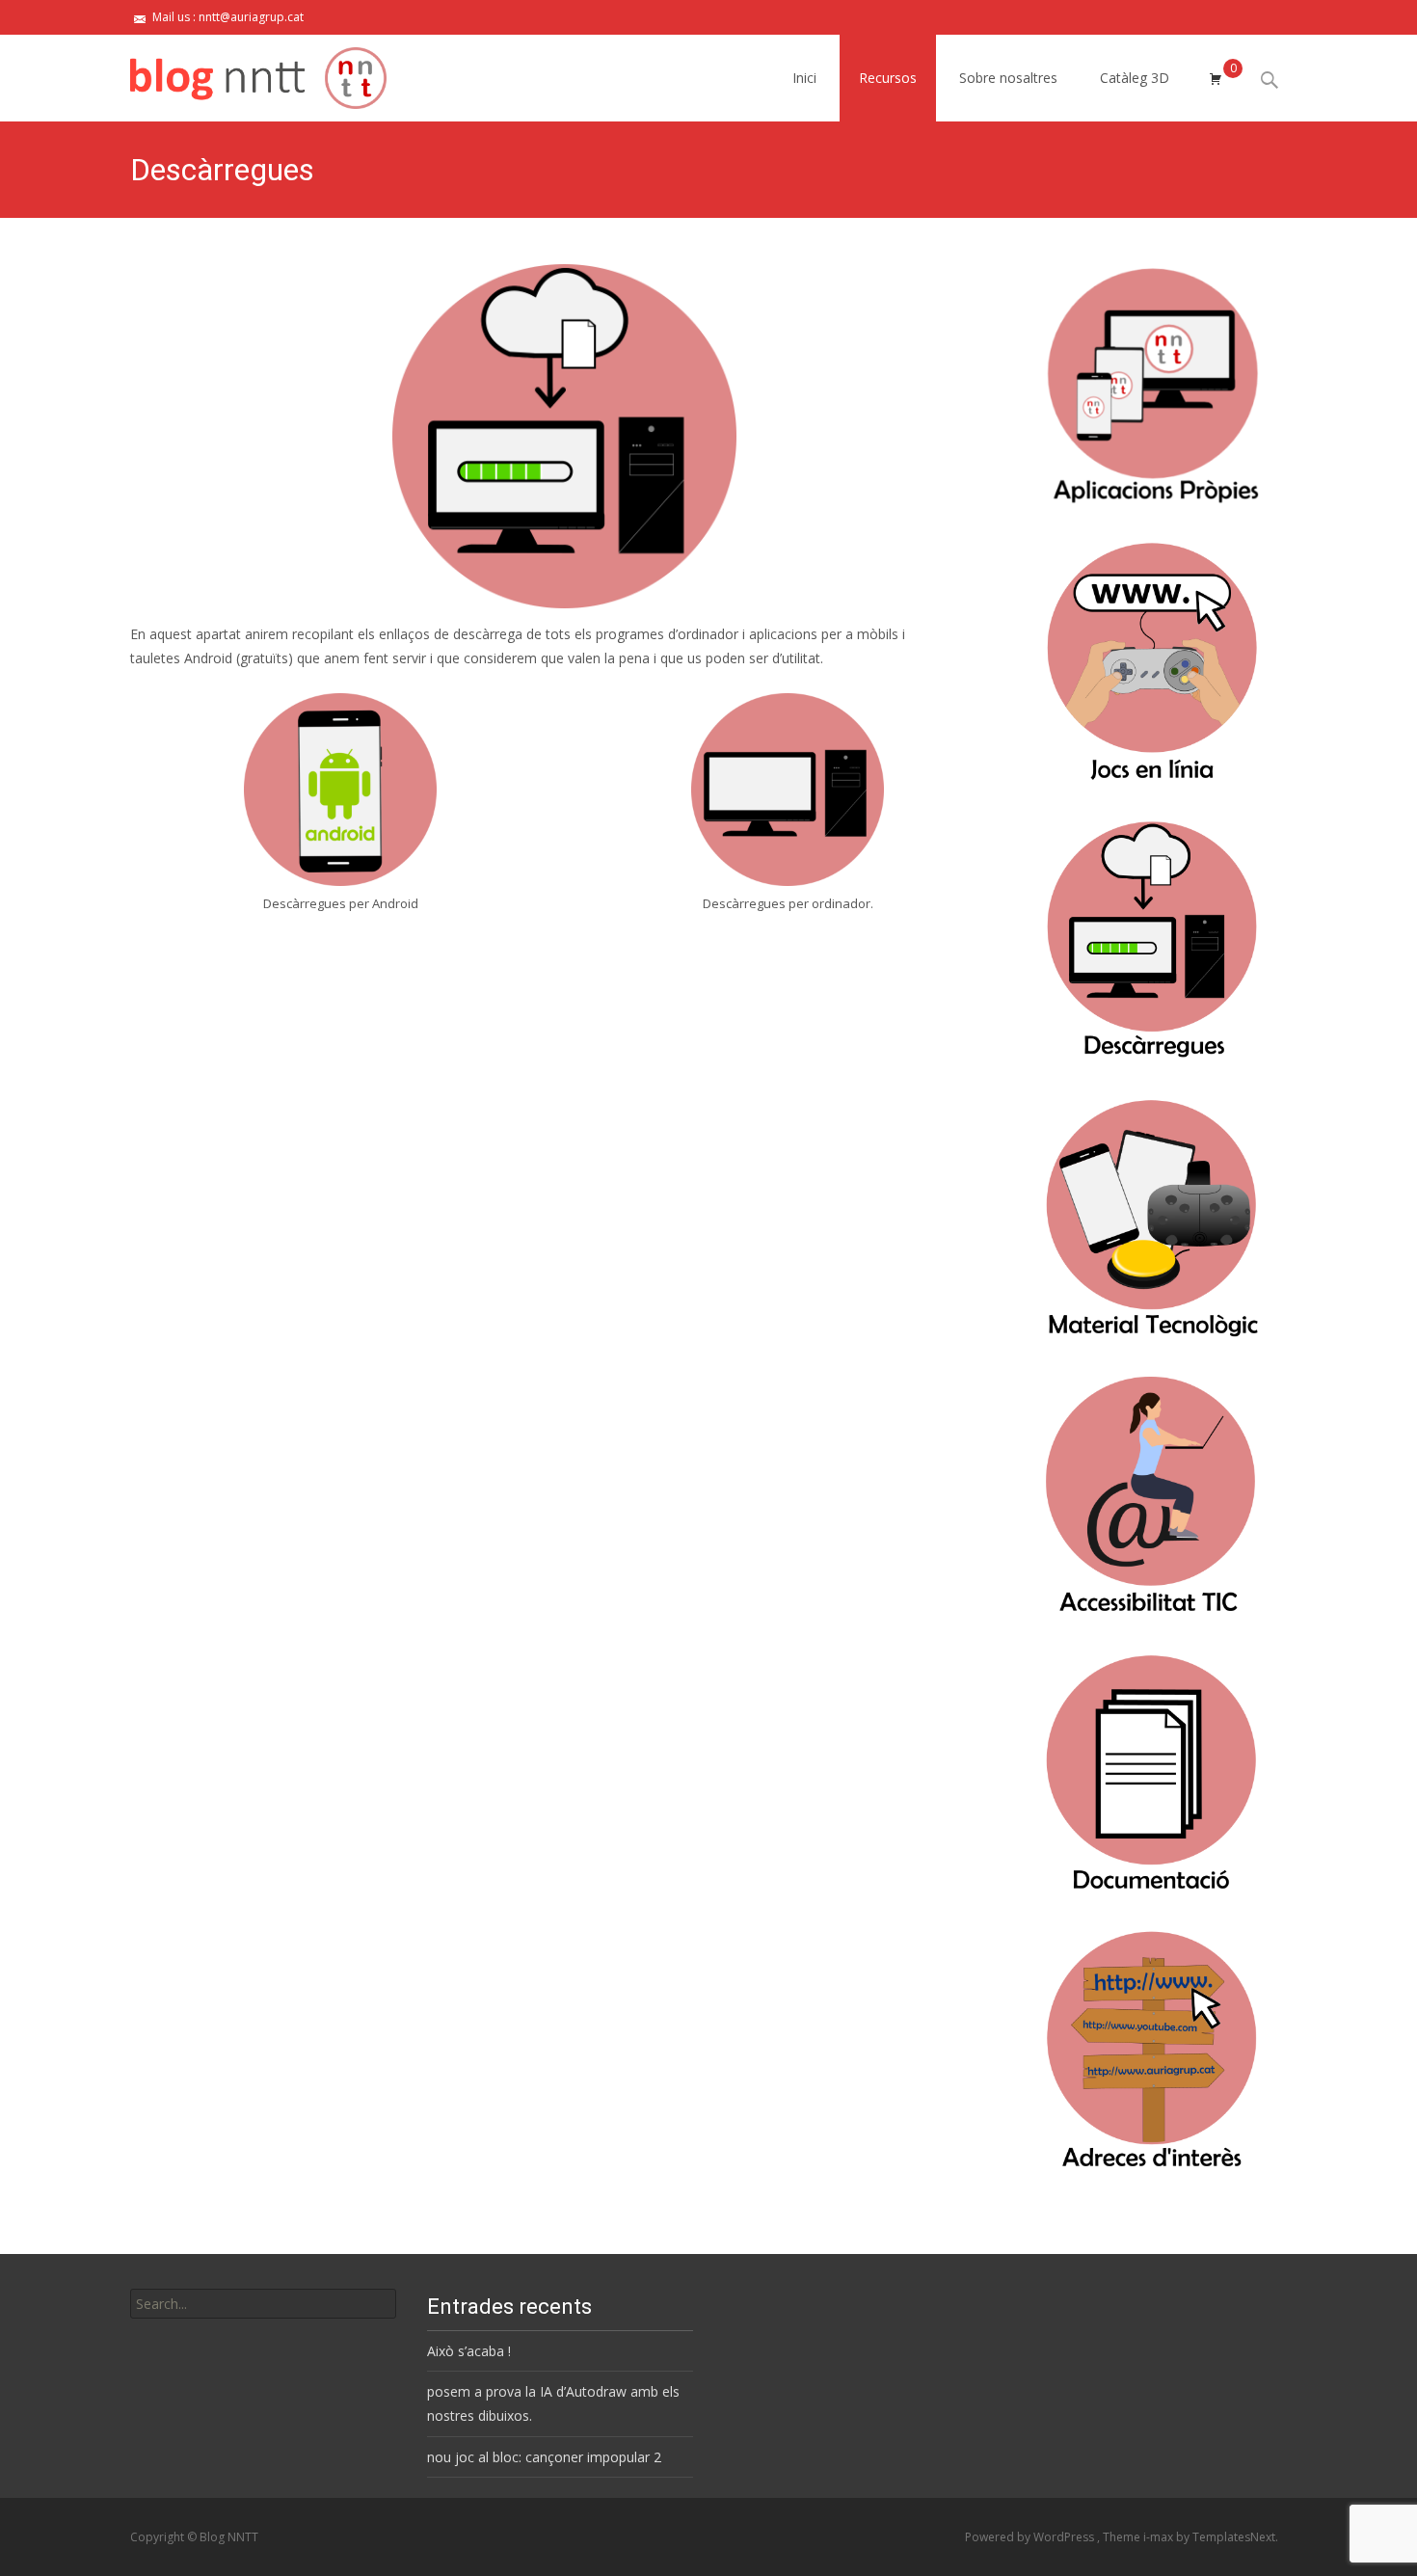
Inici (804, 78)
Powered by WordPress (1031, 2537)
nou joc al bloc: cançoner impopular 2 (544, 2457)
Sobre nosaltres (1008, 78)
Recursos (888, 78)
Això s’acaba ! (469, 2351)
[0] (1216, 78)
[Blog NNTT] (243, 73)
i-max (1160, 2537)
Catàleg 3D (1135, 78)
